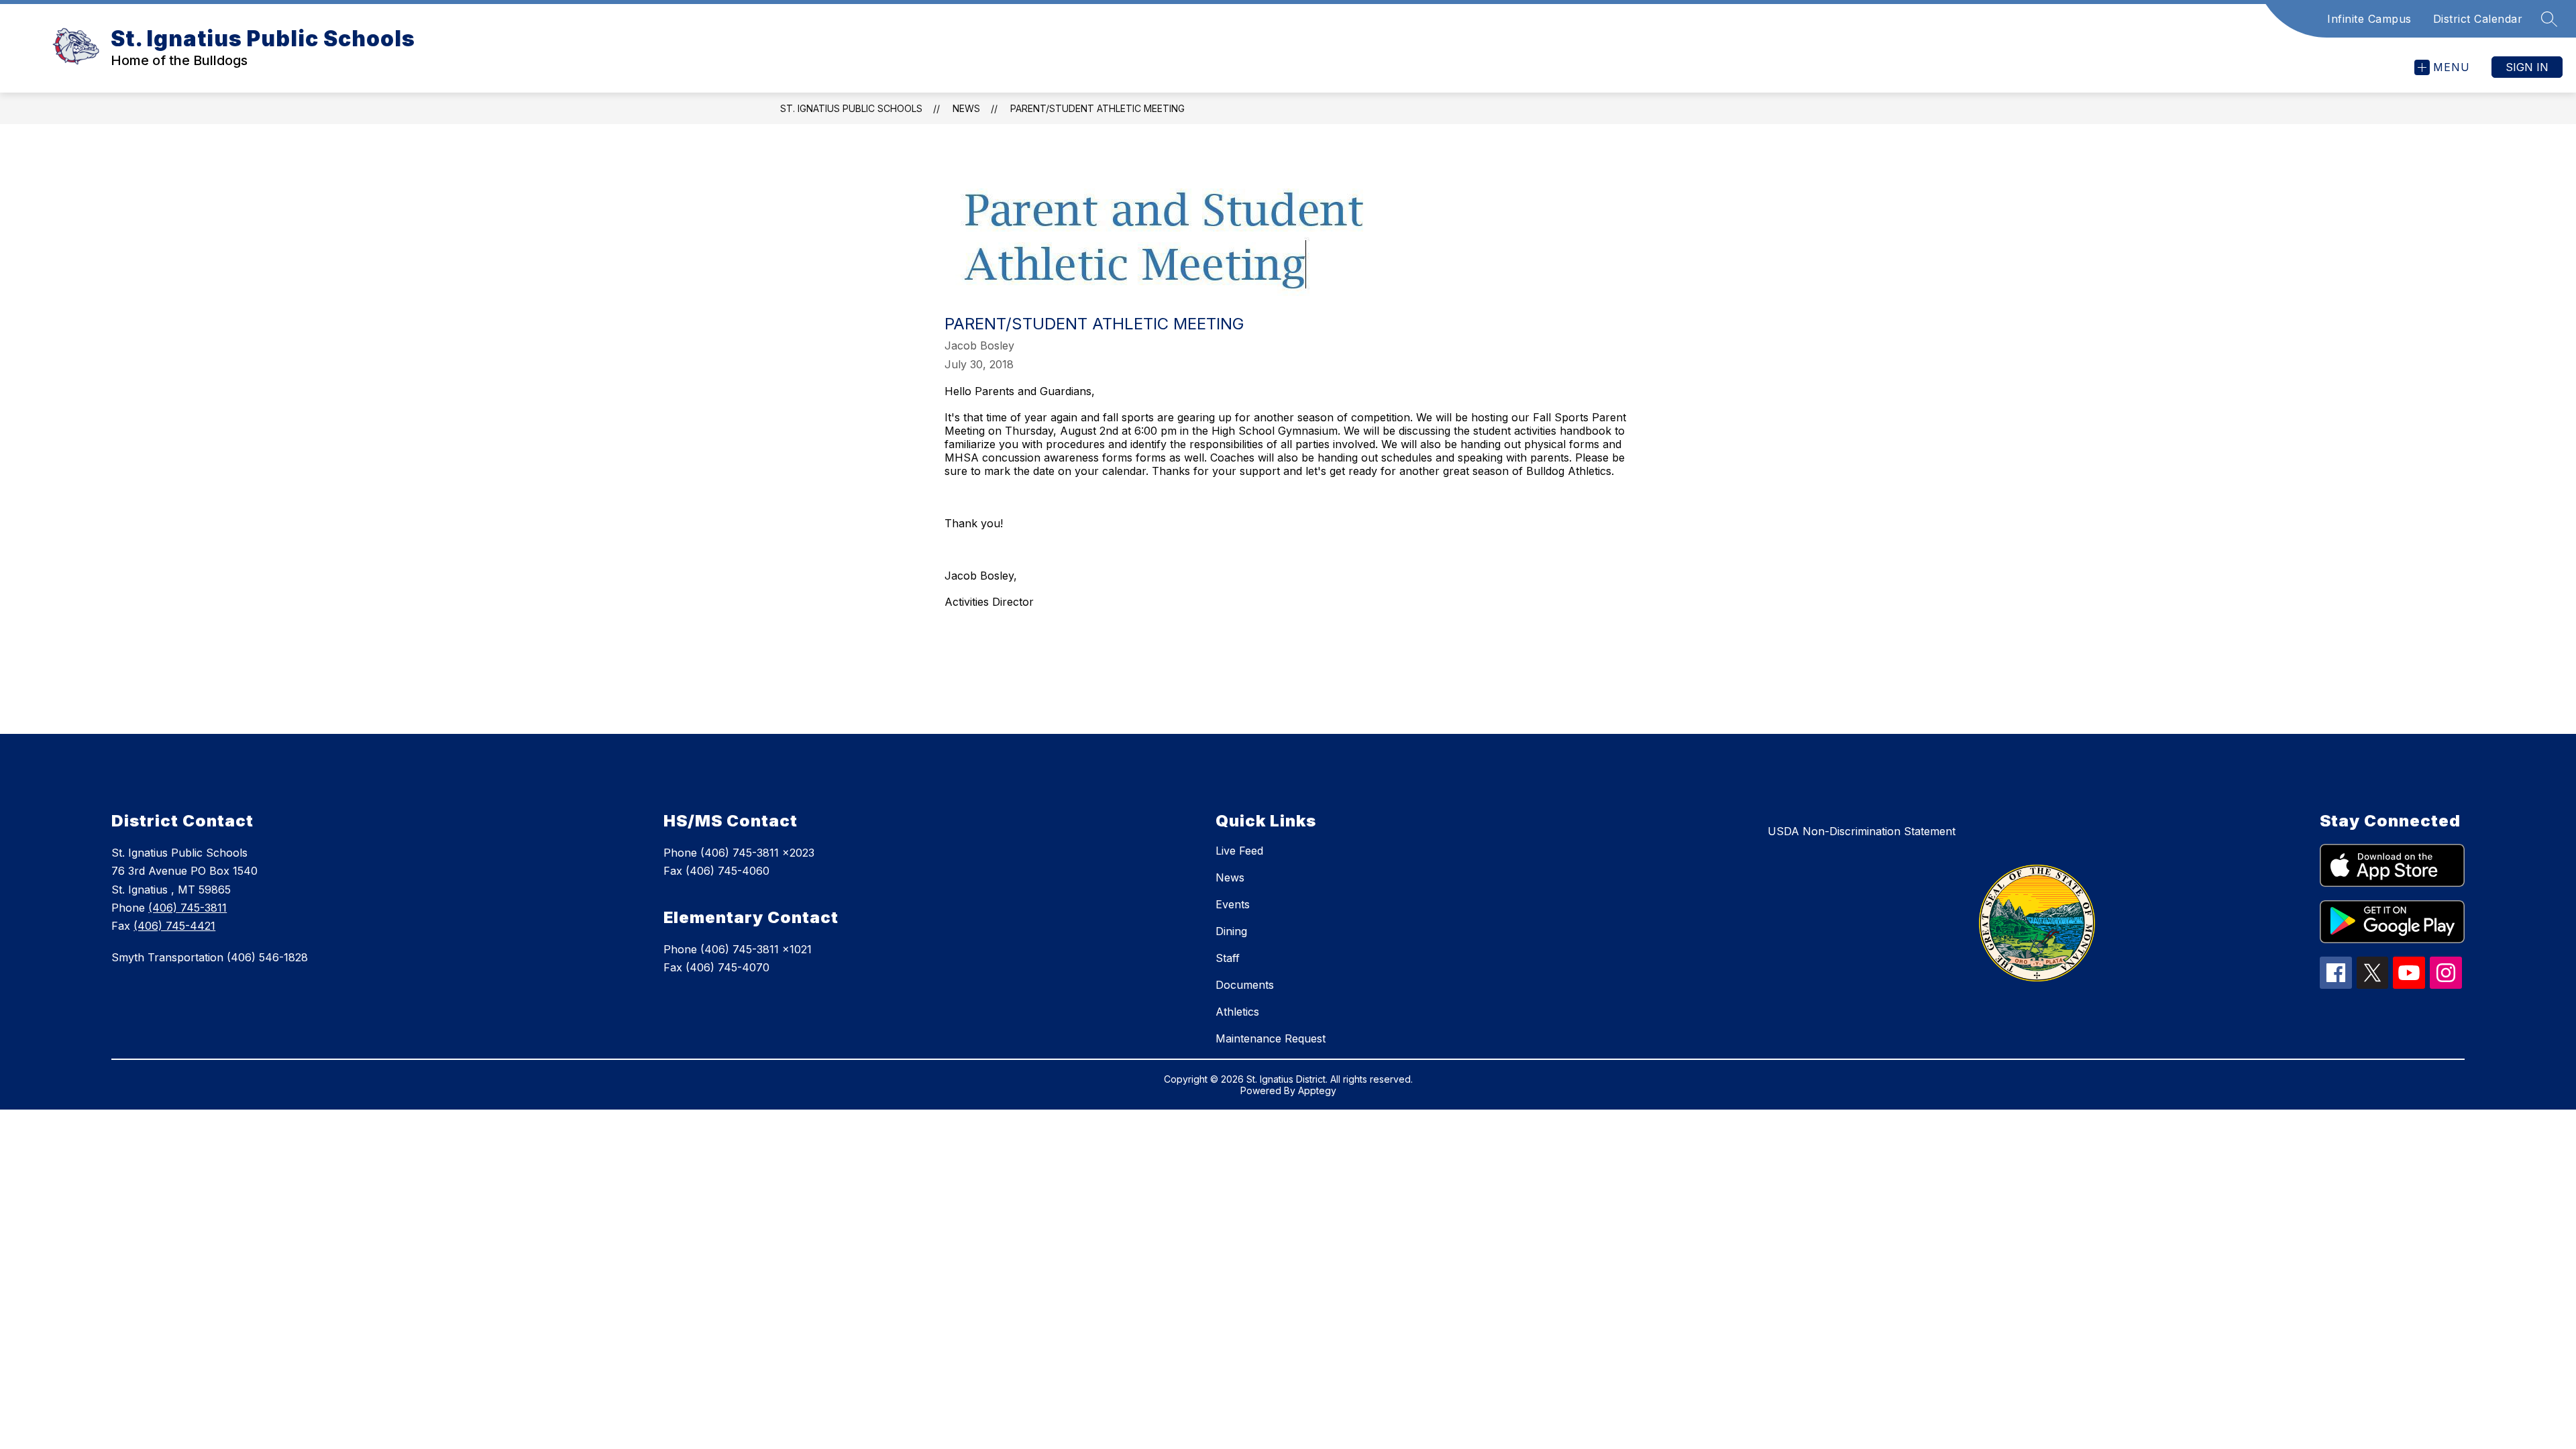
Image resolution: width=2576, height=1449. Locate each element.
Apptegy (1317, 1090)
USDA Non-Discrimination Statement (1862, 831)
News (966, 108)
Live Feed (1239, 851)
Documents (1245, 985)
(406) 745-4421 (174, 926)
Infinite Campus (2369, 19)
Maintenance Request (1271, 1038)
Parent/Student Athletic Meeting (1097, 108)
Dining (1231, 931)
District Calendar (2478, 19)
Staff (1228, 958)
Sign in (2527, 67)
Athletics (1237, 1012)
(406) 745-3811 (187, 908)
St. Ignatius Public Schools (851, 108)
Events (1233, 904)
